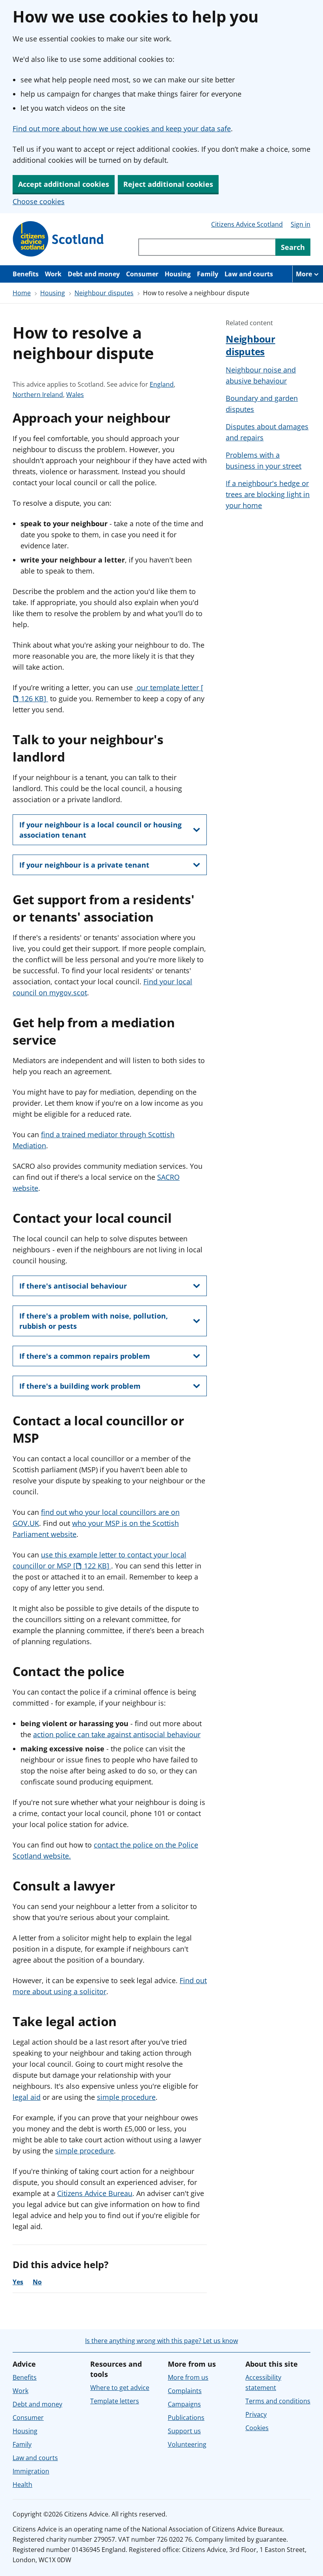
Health (22, 2485)
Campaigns (184, 2404)
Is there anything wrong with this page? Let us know (161, 2341)
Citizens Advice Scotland (247, 224)
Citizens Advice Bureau (95, 2193)
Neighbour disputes (104, 293)
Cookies (257, 2428)
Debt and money (94, 274)
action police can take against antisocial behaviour (117, 1734)
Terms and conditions (278, 2401)
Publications (186, 2418)
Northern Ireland (38, 395)
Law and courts (249, 274)
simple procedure (126, 2097)
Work (53, 274)
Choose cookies (39, 201)
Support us (184, 2431)
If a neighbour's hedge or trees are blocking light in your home (268, 494)
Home (22, 293)
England (162, 385)
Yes (18, 2282)
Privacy (256, 2414)
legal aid (27, 2097)
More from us (188, 2377)
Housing (178, 274)
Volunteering (187, 2444)
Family (208, 274)
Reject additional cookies (168, 184)
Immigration (31, 2471)
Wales (75, 395)
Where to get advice (120, 2388)
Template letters (115, 2401)
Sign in (301, 224)
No (37, 2282)
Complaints (185, 2391)
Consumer (142, 274)
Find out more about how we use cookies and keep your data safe (122, 129)
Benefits (26, 274)
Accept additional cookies (64, 184)
